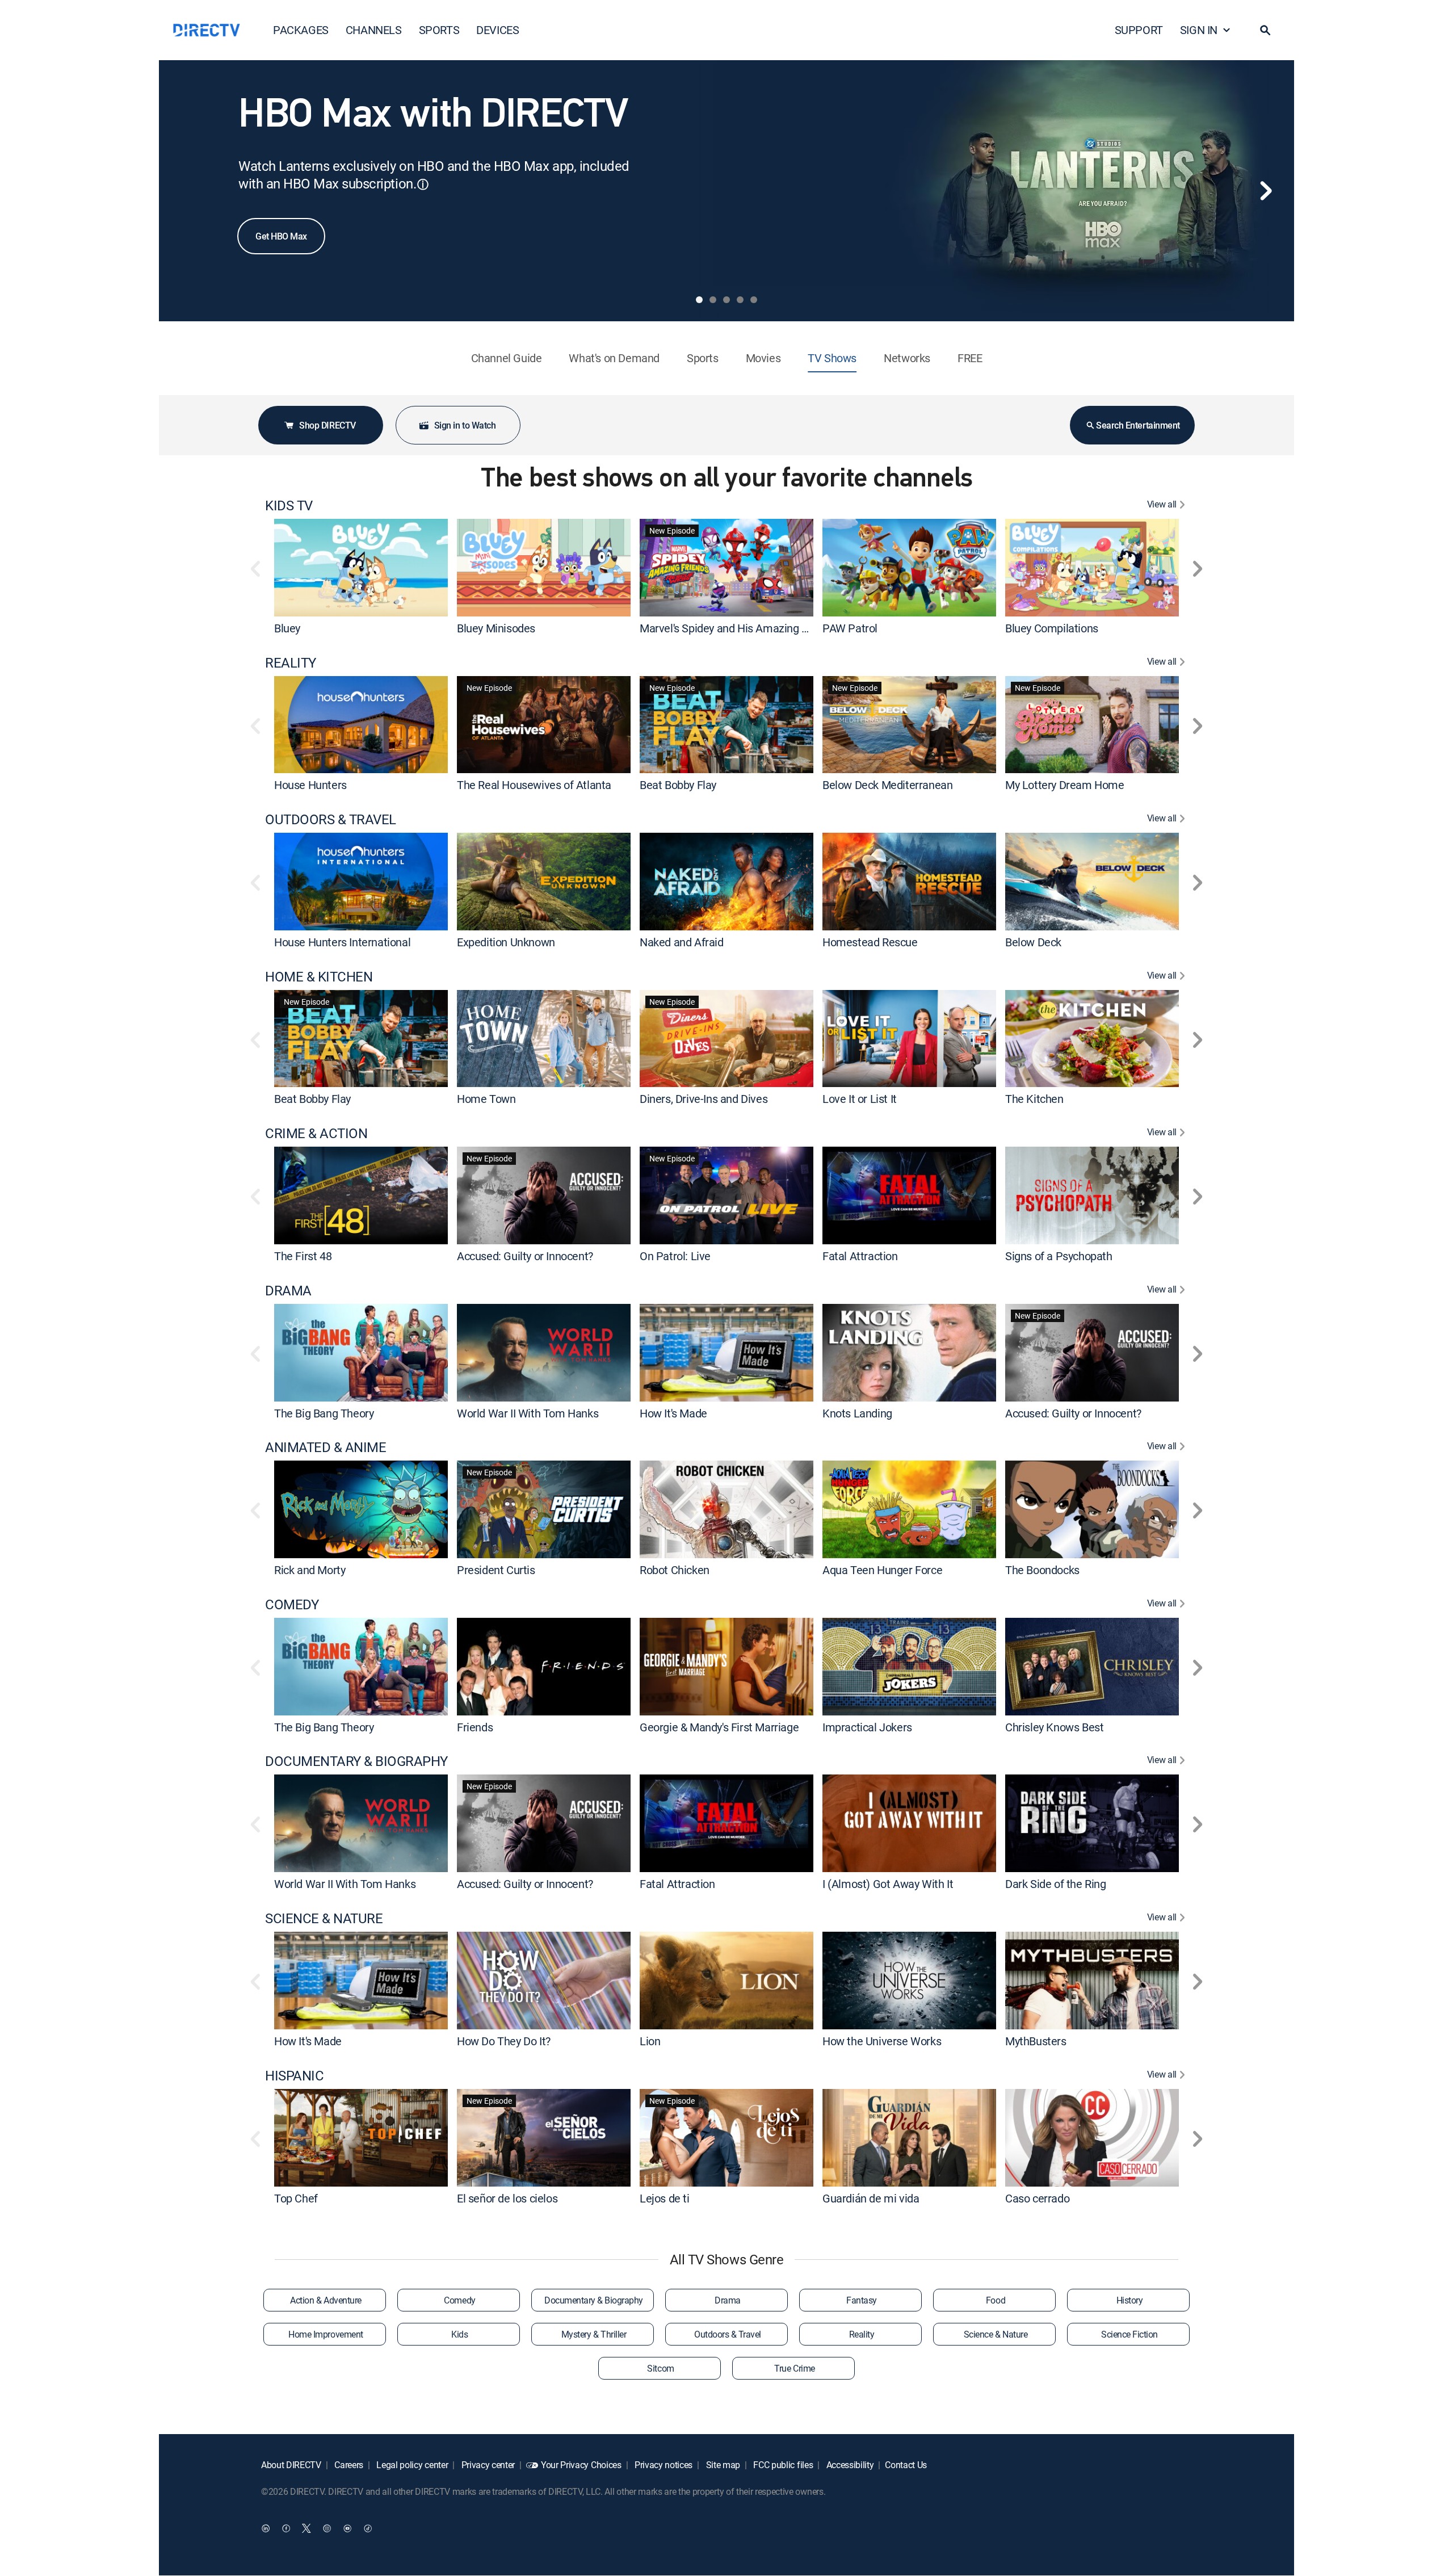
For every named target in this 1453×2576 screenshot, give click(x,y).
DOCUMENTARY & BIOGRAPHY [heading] (356, 1761)
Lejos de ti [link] (665, 2198)
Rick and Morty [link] (310, 1570)
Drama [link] (728, 2300)
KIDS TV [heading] (289, 505)
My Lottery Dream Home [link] (1065, 785)
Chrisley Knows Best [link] (1054, 1727)
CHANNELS (374, 30)
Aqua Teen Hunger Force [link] (882, 1570)
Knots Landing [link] (857, 1413)
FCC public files (782, 2465)
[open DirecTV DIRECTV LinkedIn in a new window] (266, 2528)
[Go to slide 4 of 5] (740, 300)
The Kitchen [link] (1034, 1099)
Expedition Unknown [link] (506, 942)
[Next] (1266, 191)
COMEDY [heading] (292, 1604)
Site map (722, 2465)
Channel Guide (507, 358)
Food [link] (996, 2300)
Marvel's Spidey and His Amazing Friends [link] (738, 628)
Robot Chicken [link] (675, 1570)
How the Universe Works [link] (882, 2041)
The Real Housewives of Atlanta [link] (534, 785)
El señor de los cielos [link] (507, 2198)
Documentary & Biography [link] (594, 2300)
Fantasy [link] (862, 2300)
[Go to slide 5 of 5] (754, 300)
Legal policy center (411, 2465)
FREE (970, 358)
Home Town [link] (486, 1099)
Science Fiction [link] (1129, 2334)
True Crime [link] (794, 2368)
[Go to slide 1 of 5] (699, 300)
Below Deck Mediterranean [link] (887, 785)
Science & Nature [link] (996, 2334)
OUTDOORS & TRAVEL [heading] (331, 819)
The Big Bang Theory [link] (324, 1413)
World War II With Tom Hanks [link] (528, 1413)
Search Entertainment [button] (1138, 425)
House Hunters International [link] (342, 942)
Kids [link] (459, 2334)
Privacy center (487, 2465)
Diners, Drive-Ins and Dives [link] (704, 1099)
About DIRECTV (291, 2465)
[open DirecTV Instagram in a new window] (327, 2528)
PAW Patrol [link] (850, 628)
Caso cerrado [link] (1037, 2198)
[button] (1265, 30)
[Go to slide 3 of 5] (726, 300)
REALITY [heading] (291, 663)
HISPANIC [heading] (294, 2076)
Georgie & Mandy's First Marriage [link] (719, 1727)
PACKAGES (301, 30)
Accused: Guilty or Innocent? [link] (525, 1256)
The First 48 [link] (303, 1256)
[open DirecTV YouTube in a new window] (347, 2528)
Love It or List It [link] (860, 1099)
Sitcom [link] (660, 2368)
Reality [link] (862, 2334)
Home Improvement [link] (326, 2334)
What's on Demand (614, 358)
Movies (763, 358)
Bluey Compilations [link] (1052, 628)
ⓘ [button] (423, 184)
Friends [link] (475, 1727)
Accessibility (849, 2465)
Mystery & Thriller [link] (594, 2334)
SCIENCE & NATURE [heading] (324, 1918)
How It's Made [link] (673, 1413)
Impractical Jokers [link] (867, 1727)
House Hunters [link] (310, 785)
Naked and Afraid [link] (682, 942)
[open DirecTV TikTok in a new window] (368, 2528)
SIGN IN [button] (1199, 30)
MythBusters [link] (1036, 2041)
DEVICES (497, 30)
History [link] (1130, 2300)
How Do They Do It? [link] (504, 2041)
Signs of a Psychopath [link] (1059, 1256)
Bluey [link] (287, 628)
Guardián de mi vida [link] (871, 2198)
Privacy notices (662, 2465)
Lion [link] (650, 2041)
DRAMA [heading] (288, 1291)
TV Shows (832, 358)
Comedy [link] (459, 2300)
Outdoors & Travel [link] (728, 2334)
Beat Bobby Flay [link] (678, 785)
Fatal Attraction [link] (860, 1256)
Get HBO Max (281, 236)
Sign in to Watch (465, 425)
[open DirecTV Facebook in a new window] (286, 2528)
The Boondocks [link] (1042, 1570)
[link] (361, 567)
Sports (703, 358)
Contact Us (906, 2465)
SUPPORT (1139, 30)
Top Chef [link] (296, 2198)
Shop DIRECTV (327, 425)
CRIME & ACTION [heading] (316, 1133)
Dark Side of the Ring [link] (1056, 1884)
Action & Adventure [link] (326, 2300)
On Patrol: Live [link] (675, 1256)
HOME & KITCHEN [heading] (319, 977)
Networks (907, 358)
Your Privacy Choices (581, 2465)
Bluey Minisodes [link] (496, 628)
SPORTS (439, 30)
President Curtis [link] (496, 1570)
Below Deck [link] (1033, 942)
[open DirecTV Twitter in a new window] (306, 2528)
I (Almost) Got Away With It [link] (888, 1884)
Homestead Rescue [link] (870, 942)
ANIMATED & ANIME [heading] (326, 1447)
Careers (348, 2465)
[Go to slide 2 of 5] (713, 300)
